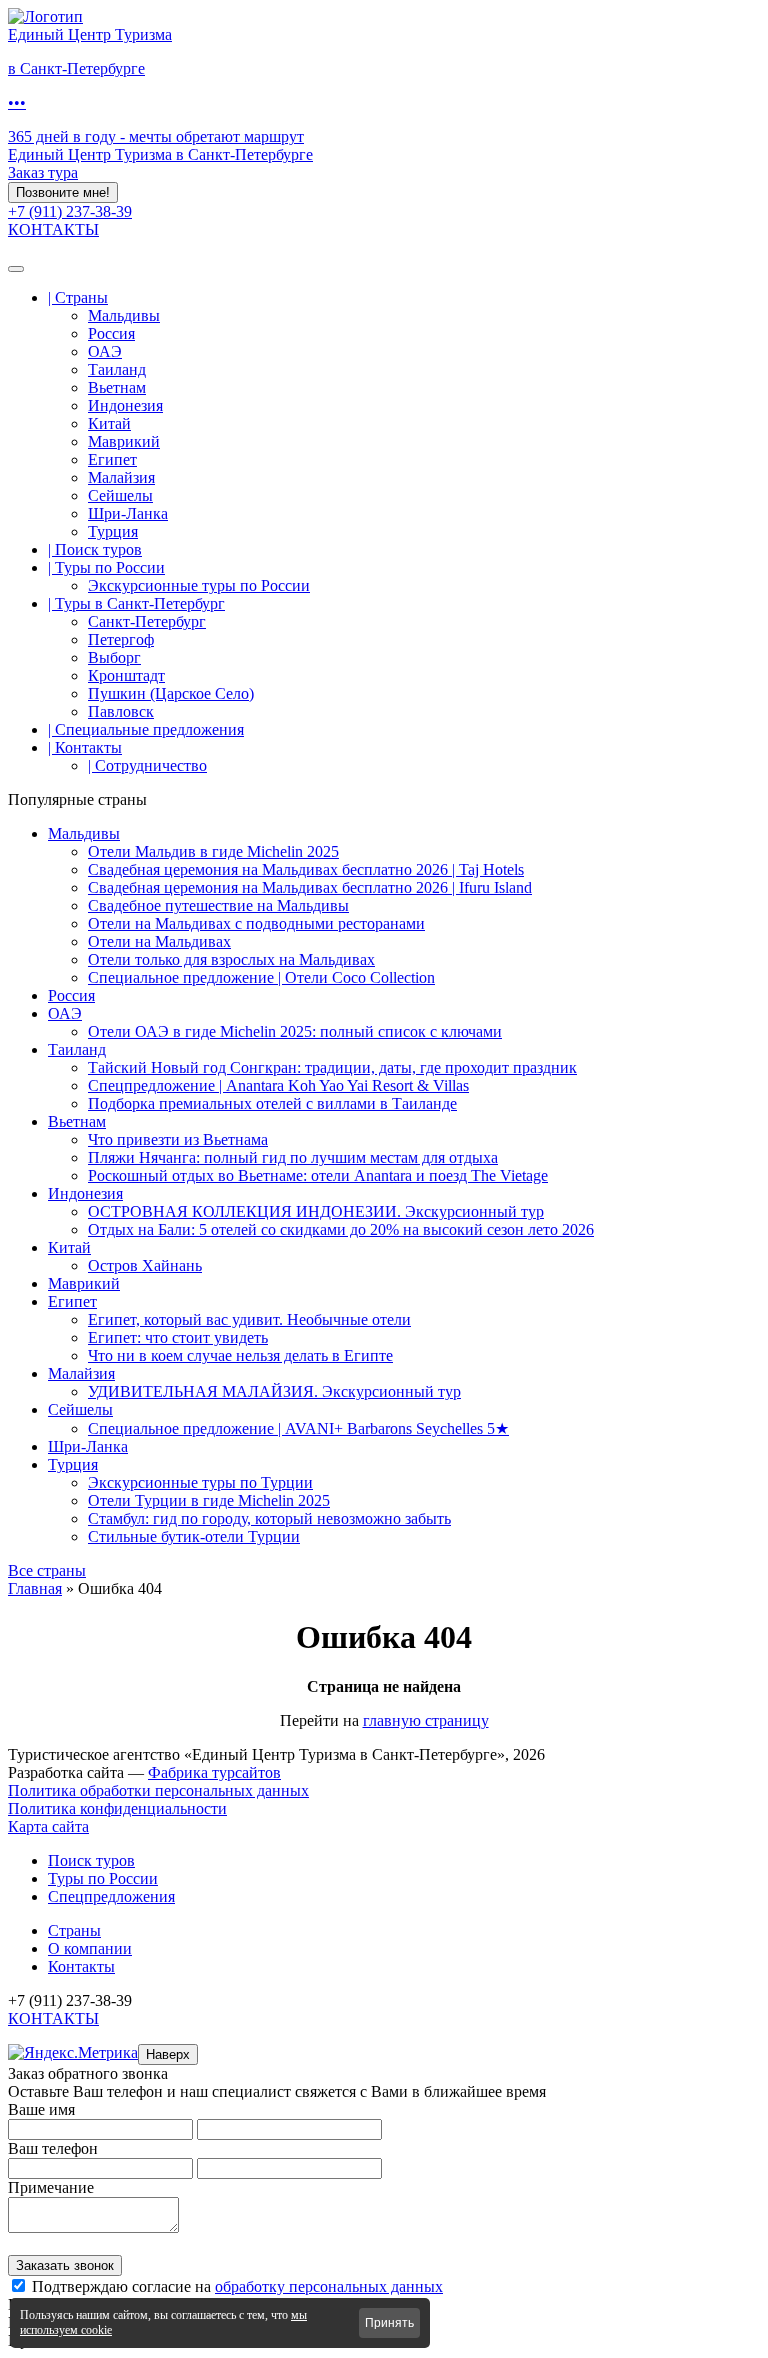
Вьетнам (117, 387)
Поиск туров (91, 1860)
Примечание (51, 2187)
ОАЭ (105, 351)
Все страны (47, 1570)
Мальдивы (124, 315)
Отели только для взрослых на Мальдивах (231, 959)
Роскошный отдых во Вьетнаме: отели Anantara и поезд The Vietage (318, 1175)
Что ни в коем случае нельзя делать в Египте (240, 1355)
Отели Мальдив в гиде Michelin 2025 (213, 851)
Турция (113, 531)
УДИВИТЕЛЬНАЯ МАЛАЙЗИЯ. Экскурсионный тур (274, 1391)
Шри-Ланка (128, 513)
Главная (35, 1588)
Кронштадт (126, 675)
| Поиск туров (95, 549)
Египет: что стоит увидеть (178, 1337)
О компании (90, 1948)
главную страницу (426, 1720)
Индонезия (125, 405)
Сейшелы (120, 495)
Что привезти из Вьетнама (178, 1139)
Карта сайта (48, 1826)
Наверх (168, 2054)
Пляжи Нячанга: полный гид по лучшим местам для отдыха (293, 1157)
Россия (111, 333)
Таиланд (117, 369)
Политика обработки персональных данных (158, 1790)
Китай (109, 423)
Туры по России (103, 1878)
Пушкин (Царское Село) (171, 693)
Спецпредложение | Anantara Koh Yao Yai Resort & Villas (278, 1085)
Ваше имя (41, 2109)
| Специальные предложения (146, 729)
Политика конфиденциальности (117, 1808)
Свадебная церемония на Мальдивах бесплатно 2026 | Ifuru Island (310, 887)
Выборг (114, 657)
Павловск (121, 711)
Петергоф (121, 639)
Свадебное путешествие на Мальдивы (218, 905)
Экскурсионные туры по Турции (200, 1482)
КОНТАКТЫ (53, 229)
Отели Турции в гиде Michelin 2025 (209, 1500)
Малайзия (121, 477)
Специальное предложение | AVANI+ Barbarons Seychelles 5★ (298, 1428)
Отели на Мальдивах (159, 941)
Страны (74, 1930)
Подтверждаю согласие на (237, 2286)
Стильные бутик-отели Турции (194, 1536)
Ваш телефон (53, 2148)
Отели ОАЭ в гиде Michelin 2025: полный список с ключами (295, 1031)
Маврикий (124, 441)
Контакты (81, 1966)
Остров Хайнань (145, 1265)
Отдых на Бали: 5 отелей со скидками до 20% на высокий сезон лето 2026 (341, 1229)
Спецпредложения (111, 1896)
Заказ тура (43, 172)
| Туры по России (106, 567)
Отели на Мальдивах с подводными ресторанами (256, 923)
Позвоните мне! (63, 192)
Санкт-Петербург (147, 621)
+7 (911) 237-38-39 (70, 211)
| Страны (78, 297)
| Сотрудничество (147, 765)
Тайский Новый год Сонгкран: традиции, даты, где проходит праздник (332, 1067)
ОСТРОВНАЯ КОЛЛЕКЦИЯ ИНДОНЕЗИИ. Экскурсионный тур (316, 1211)
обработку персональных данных (329, 2286)
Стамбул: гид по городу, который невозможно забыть (269, 1518)
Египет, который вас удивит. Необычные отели (249, 1319)
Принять (389, 2323)
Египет (112, 459)
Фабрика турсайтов (214, 1772)
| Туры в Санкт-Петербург (136, 603)
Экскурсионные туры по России (199, 585)
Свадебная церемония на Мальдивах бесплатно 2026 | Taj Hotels (306, 869)
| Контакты (85, 747)
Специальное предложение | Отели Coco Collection (261, 977)
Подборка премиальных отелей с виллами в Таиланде (272, 1103)
